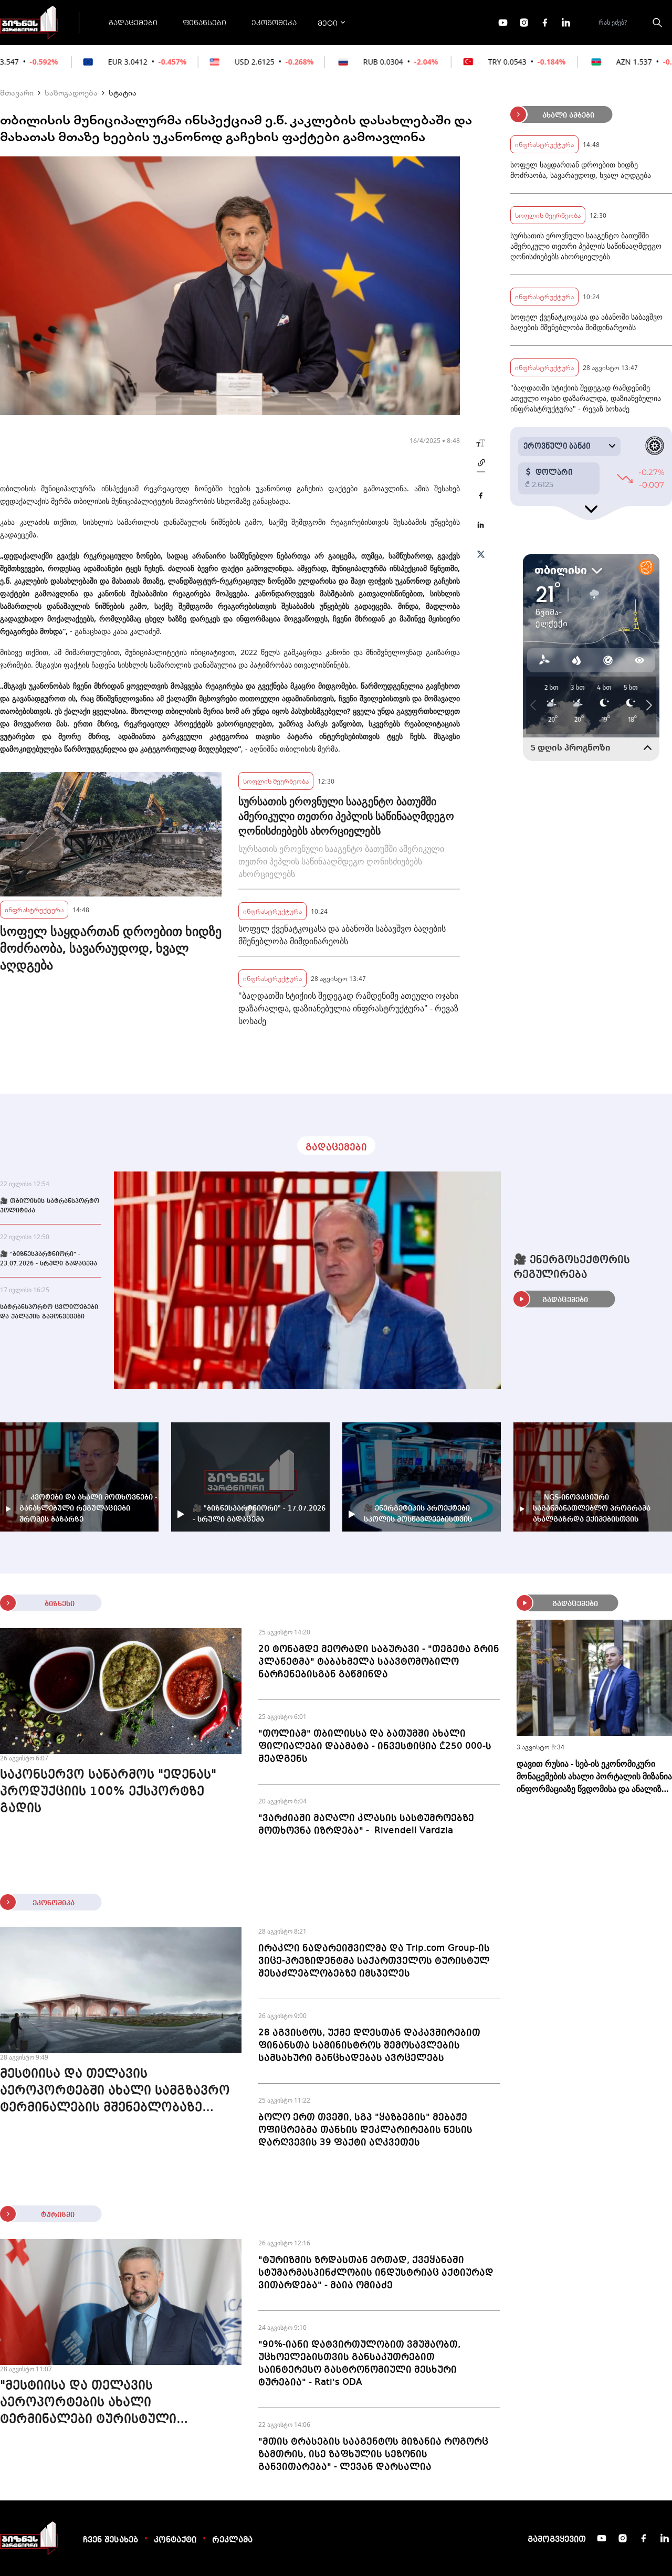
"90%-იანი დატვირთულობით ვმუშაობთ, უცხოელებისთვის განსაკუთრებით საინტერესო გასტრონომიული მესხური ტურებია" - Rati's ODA (359, 2363)
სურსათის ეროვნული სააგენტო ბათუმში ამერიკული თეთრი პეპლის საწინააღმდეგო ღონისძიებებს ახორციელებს (346, 816)
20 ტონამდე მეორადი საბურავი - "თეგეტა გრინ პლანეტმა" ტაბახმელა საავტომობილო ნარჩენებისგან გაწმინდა (379, 1662)
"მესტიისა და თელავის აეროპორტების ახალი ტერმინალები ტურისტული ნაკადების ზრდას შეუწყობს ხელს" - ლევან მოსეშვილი (119, 2404)
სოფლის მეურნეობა (276, 781)
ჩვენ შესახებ (111, 2540)
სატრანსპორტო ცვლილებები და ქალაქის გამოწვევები (49, 1312)
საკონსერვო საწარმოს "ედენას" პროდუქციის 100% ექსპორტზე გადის (108, 1792)
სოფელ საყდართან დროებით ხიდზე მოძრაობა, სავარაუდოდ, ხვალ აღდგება (111, 948)
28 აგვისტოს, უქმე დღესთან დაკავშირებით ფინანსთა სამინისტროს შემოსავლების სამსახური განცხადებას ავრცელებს (369, 2045)
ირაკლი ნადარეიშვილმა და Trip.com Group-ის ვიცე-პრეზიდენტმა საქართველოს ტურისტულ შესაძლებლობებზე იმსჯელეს (374, 1961)
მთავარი (17, 92)
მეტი (328, 23)
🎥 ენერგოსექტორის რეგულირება (572, 1268)
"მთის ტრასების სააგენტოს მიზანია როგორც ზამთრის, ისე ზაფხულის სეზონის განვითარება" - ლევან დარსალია (373, 2454)
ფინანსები (204, 22)
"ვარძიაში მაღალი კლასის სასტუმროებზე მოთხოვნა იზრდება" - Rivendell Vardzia (366, 1824)
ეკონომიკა (274, 22)
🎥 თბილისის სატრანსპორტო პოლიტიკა (50, 1206)
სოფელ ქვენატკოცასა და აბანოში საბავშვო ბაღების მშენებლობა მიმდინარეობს (342, 935)
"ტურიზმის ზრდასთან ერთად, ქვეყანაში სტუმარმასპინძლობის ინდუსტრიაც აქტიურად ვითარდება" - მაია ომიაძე (376, 2273)
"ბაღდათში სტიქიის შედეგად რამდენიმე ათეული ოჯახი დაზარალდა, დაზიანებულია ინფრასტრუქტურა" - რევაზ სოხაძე (348, 1008)
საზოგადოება (71, 92)
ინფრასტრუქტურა (34, 909)
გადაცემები (133, 22)
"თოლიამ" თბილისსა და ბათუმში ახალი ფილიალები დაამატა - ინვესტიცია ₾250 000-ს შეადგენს (375, 1746)
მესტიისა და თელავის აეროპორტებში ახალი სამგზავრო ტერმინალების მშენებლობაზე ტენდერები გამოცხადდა (115, 2092)
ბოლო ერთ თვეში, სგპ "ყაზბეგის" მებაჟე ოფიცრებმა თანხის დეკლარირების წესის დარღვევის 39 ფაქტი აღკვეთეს (365, 2130)
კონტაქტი (175, 2540)
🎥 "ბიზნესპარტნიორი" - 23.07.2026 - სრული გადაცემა (49, 1259)
